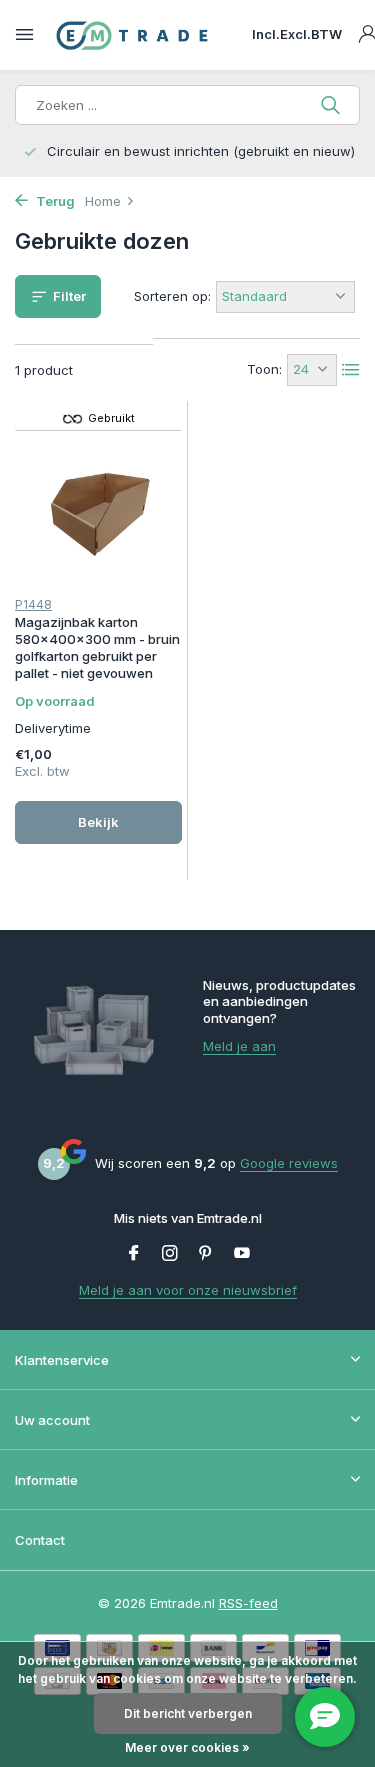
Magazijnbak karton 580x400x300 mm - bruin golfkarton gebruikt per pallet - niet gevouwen (97, 647)
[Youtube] (242, 1254)
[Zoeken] (332, 105)
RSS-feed (248, 1603)
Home (103, 201)
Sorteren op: (172, 296)
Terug (54, 201)
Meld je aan (239, 1046)
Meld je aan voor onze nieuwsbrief (188, 1290)
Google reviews (289, 1163)
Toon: (264, 369)
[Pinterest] (206, 1254)
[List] (351, 370)
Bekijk (98, 822)
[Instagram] (170, 1254)
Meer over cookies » (187, 1747)
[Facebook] (134, 1254)
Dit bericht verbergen (188, 1713)
